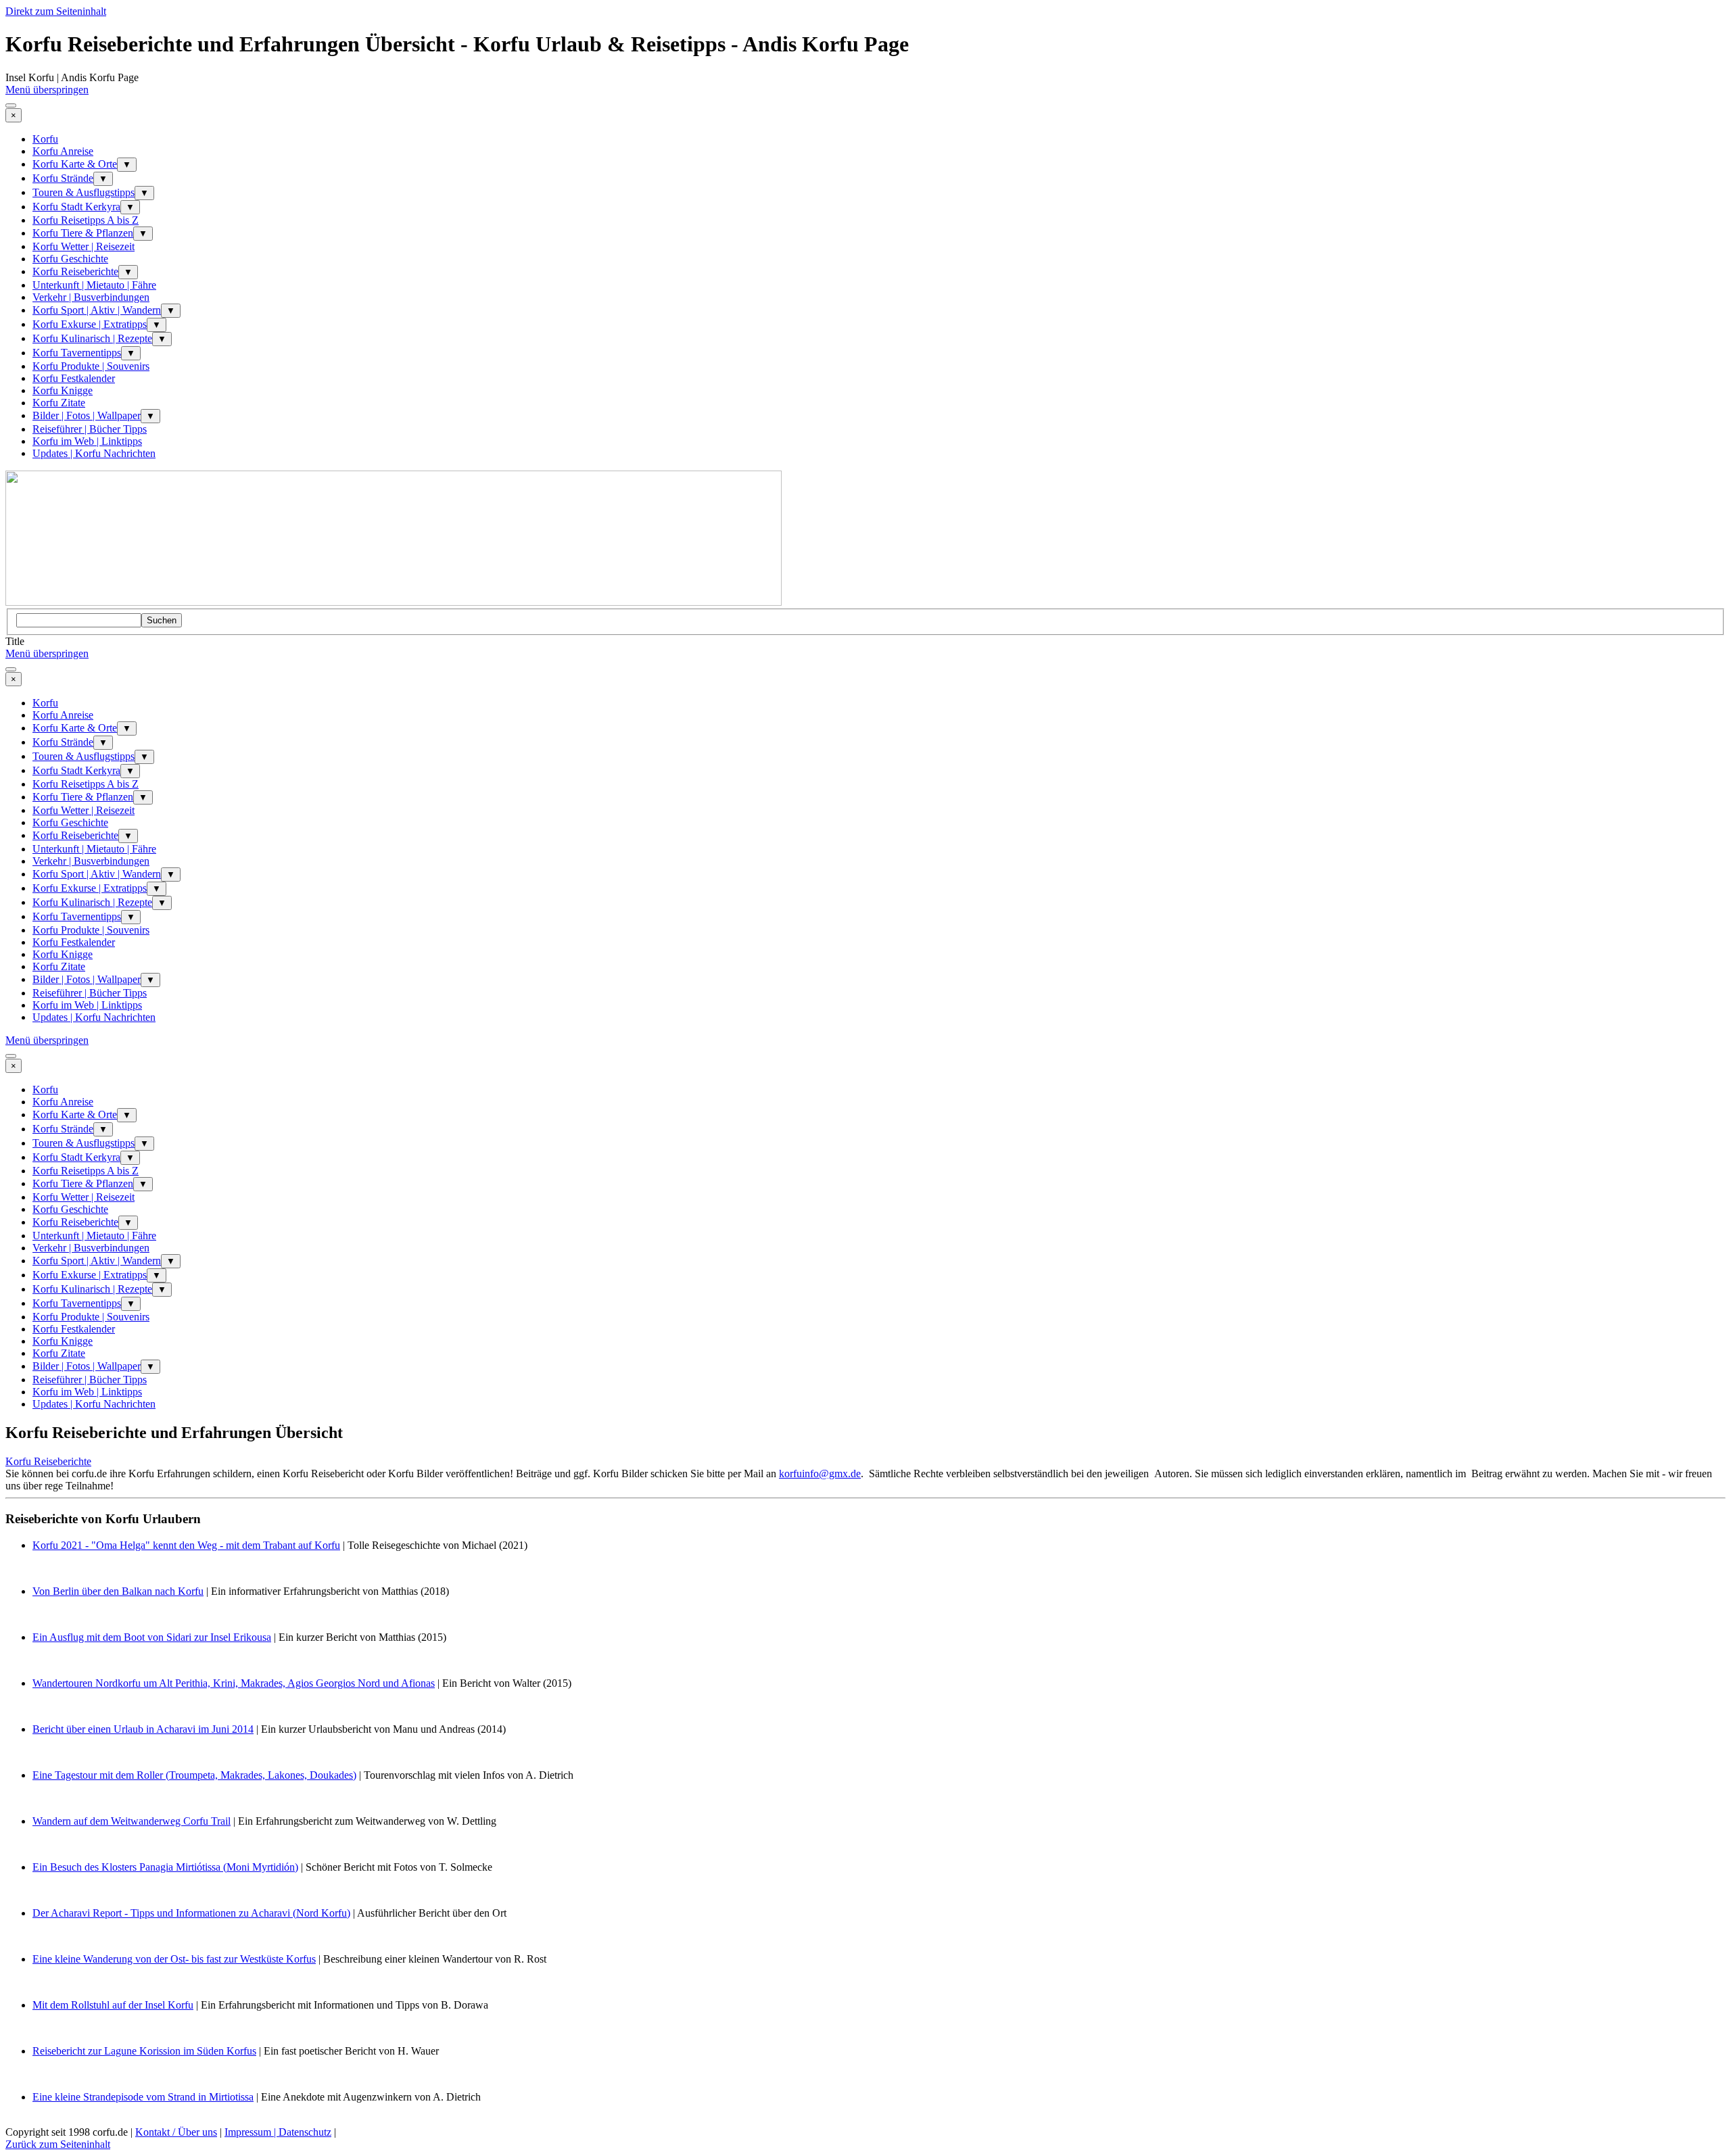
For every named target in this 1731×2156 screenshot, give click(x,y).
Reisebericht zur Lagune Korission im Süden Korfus (144, 2051)
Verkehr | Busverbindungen (91, 297)
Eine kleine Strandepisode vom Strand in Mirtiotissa (143, 2097)
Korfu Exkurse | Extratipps (90, 324)
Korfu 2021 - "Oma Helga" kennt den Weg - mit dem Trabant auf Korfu (186, 1545)
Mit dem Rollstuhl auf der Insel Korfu (113, 2005)
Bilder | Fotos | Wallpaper (87, 415)
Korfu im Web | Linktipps (87, 441)
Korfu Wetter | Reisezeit (84, 246)
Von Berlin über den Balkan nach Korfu (118, 1591)
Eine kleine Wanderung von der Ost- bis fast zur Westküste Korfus (174, 1959)
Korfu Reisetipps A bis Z (86, 220)
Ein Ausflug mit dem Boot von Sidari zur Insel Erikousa (152, 1637)
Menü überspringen (47, 90)
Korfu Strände (63, 178)
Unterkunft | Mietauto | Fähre (94, 285)
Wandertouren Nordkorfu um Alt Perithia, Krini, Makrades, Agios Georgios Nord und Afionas (234, 1683)
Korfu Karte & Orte (75, 164)
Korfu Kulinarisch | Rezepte (92, 338)
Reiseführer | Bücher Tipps (90, 429)
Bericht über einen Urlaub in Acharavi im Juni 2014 (143, 1729)
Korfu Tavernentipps (77, 353)
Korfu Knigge (63, 390)
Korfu (45, 139)
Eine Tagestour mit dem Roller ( (101, 1775)
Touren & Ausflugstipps (84, 192)
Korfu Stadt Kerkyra (76, 207)
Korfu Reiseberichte (75, 271)
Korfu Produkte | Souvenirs (91, 366)
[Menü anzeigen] (11, 105)
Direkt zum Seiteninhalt (56, 11)
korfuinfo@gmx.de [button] (820, 1474)
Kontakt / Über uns (176, 2132)
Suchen (162, 620)
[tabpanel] (865, 1483)
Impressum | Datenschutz (278, 2132)
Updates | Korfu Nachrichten (94, 453)
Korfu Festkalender (74, 378)
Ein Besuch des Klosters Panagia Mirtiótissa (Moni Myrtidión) (165, 1867)
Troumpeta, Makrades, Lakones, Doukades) (263, 1775)
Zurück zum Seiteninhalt (58, 2144)
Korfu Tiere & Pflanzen (83, 233)
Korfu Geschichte (70, 259)
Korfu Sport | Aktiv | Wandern (97, 310)
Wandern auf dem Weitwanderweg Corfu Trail (132, 1821)
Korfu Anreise (63, 151)
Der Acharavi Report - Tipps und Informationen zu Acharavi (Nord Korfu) (191, 1913)
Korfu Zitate (59, 403)
